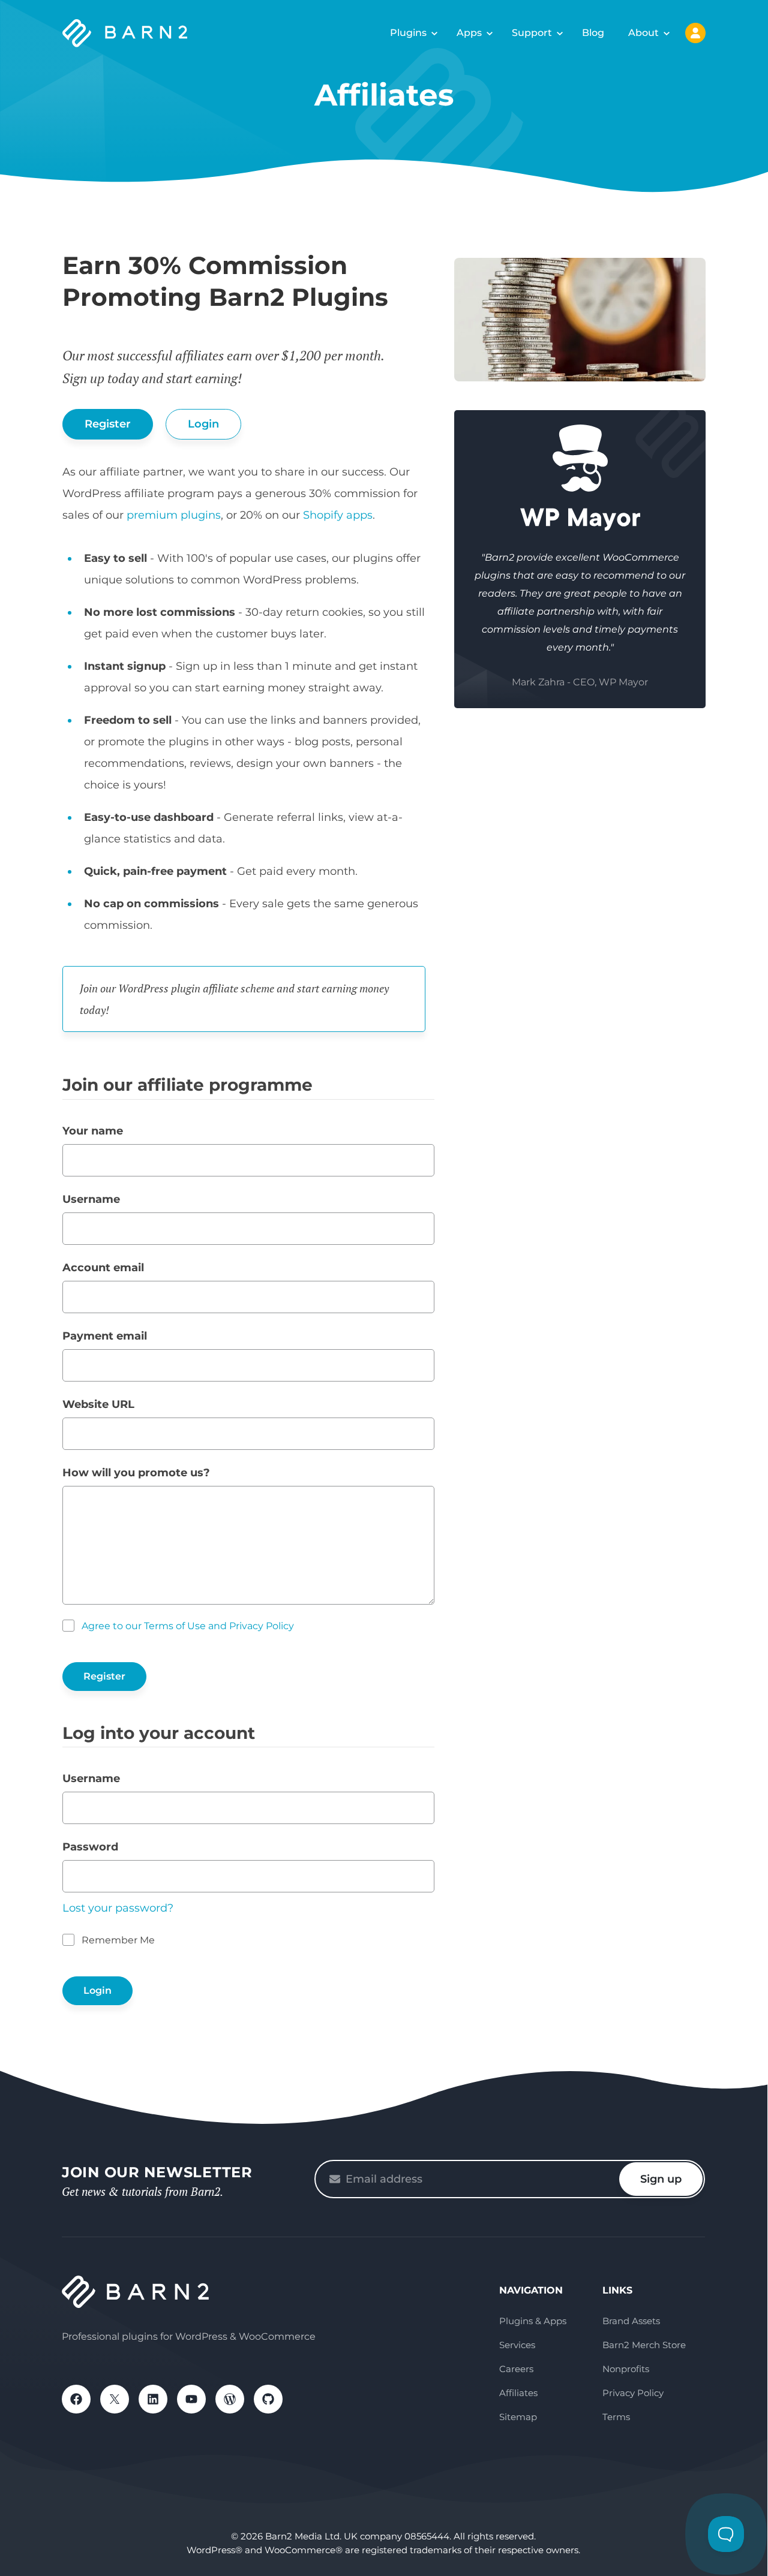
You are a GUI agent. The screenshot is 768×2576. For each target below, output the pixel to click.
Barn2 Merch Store (644, 2345)
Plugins (408, 33)
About (643, 33)
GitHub (268, 2399)
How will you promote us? (136, 1473)
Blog (593, 33)
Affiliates (518, 2393)
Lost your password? (118, 1908)
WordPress (230, 2399)
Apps (469, 33)
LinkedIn (153, 2399)
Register (108, 424)
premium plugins (174, 515)
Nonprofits (626, 2369)
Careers (516, 2369)
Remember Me (118, 1940)
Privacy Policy (633, 2393)
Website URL (98, 1404)
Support (532, 33)
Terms (616, 2417)
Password (90, 1847)
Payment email (105, 1336)
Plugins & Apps (533, 2321)
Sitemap (518, 2417)
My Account (695, 33)
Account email (103, 1268)
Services (517, 2345)
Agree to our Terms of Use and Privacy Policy (188, 1626)
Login (203, 424)
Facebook (76, 2399)
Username (91, 1199)
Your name (93, 1131)
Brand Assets (631, 2321)
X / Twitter (115, 2399)
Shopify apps (338, 515)
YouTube (191, 2399)
